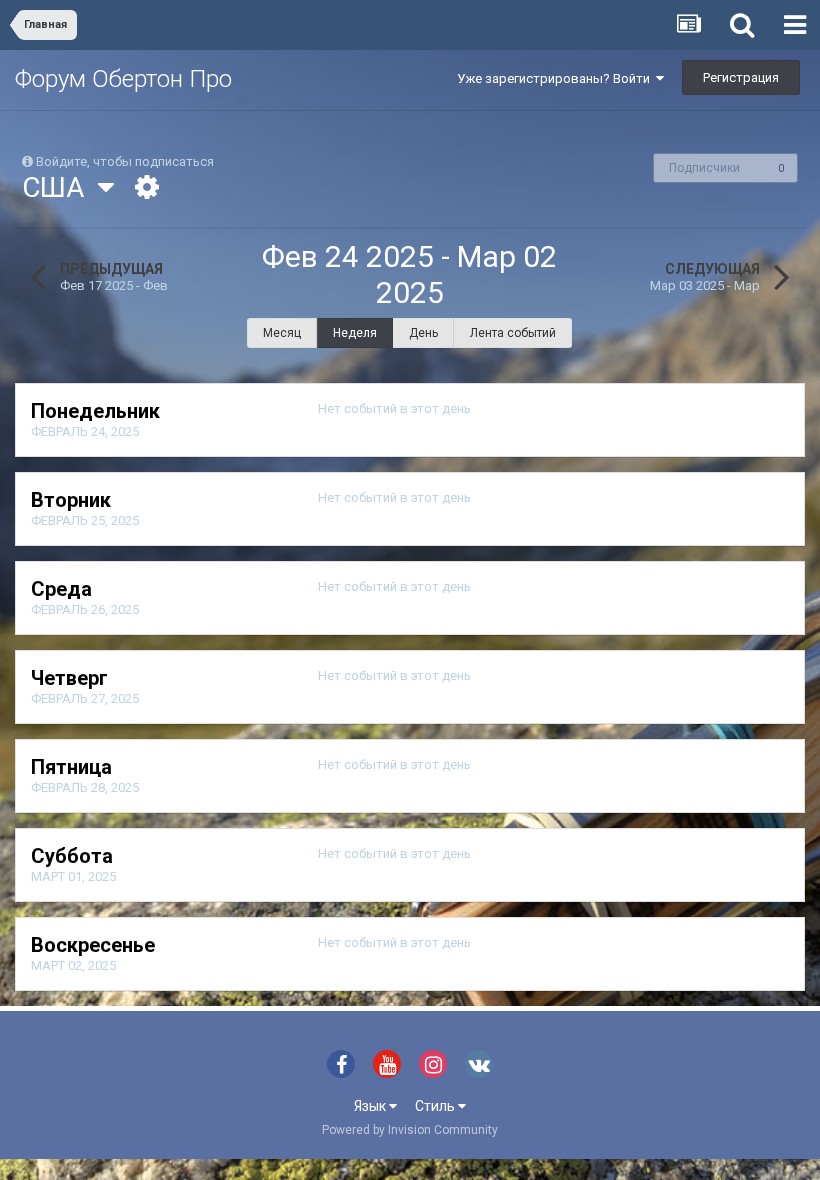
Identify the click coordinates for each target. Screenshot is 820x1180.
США (60, 187)
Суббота (72, 856)
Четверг (69, 678)
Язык (371, 1106)
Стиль (436, 1106)
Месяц (282, 333)
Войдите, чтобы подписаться (125, 161)
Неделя (355, 333)
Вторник (71, 500)
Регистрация (741, 77)
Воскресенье (93, 945)
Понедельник (95, 411)
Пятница (71, 767)
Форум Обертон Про (123, 79)
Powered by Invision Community (410, 1130)
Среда (61, 589)
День (423, 333)
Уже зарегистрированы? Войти (556, 78)
